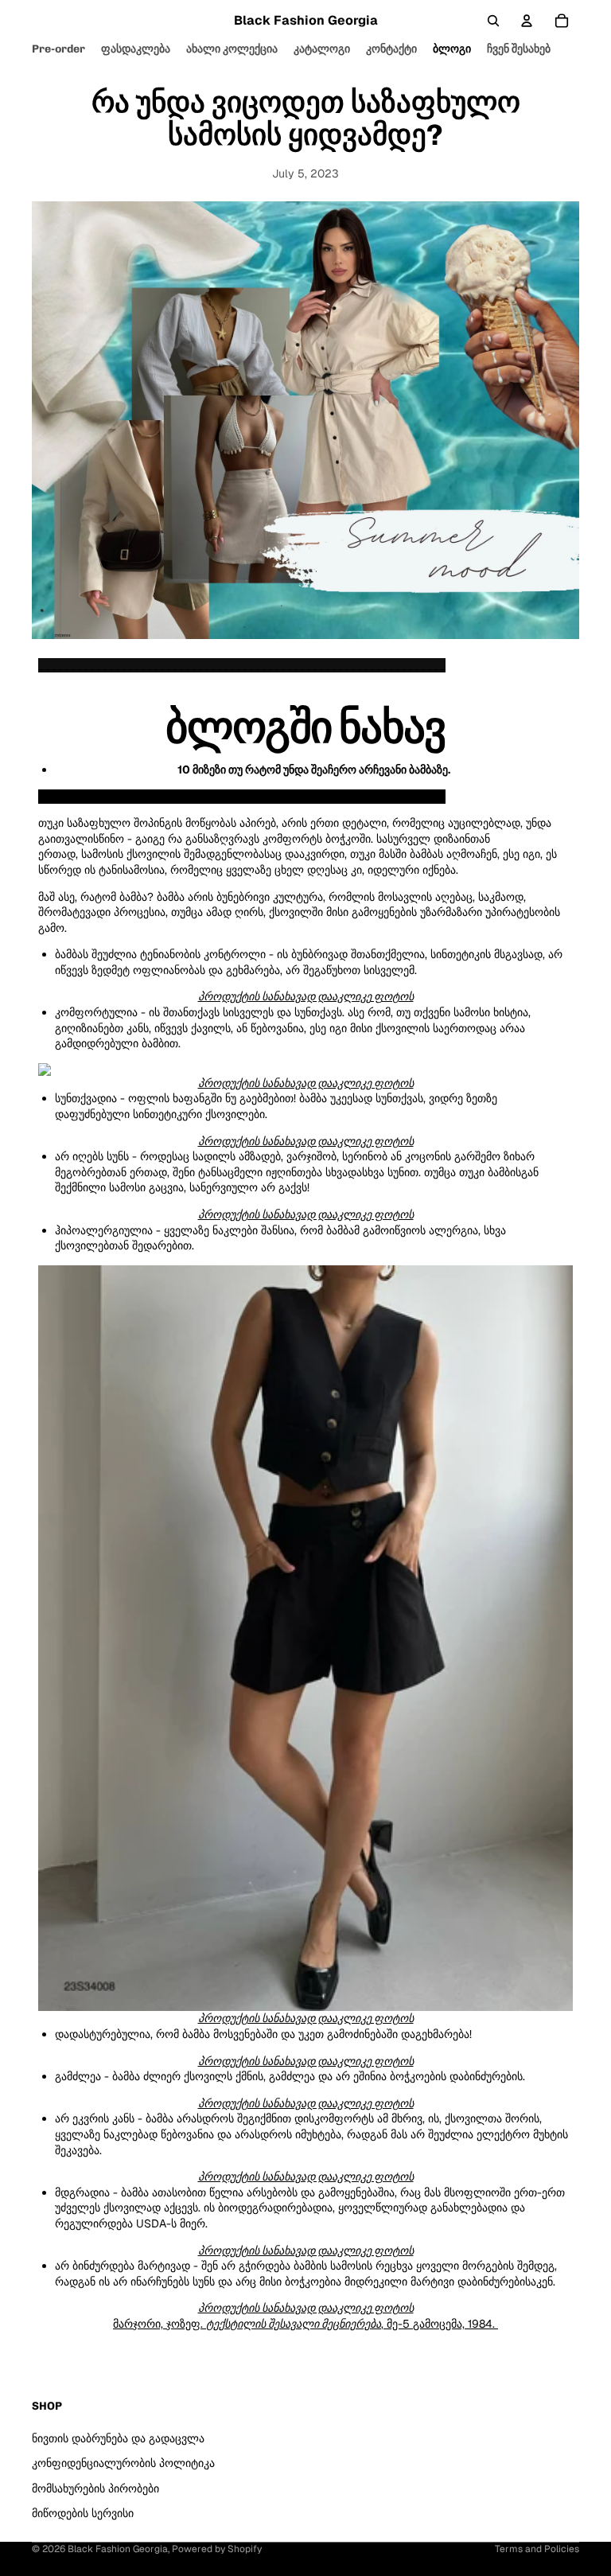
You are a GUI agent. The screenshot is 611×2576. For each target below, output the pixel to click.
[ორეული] (305, 1639)
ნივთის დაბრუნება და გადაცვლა (118, 2438)
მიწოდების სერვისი (83, 2513)
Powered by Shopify (217, 2549)
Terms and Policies (537, 2549)
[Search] (493, 21)
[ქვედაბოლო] (305, 1070)
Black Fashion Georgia (118, 2549)
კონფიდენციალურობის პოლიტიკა (123, 2463)
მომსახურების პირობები (95, 2488)
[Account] (527, 21)
